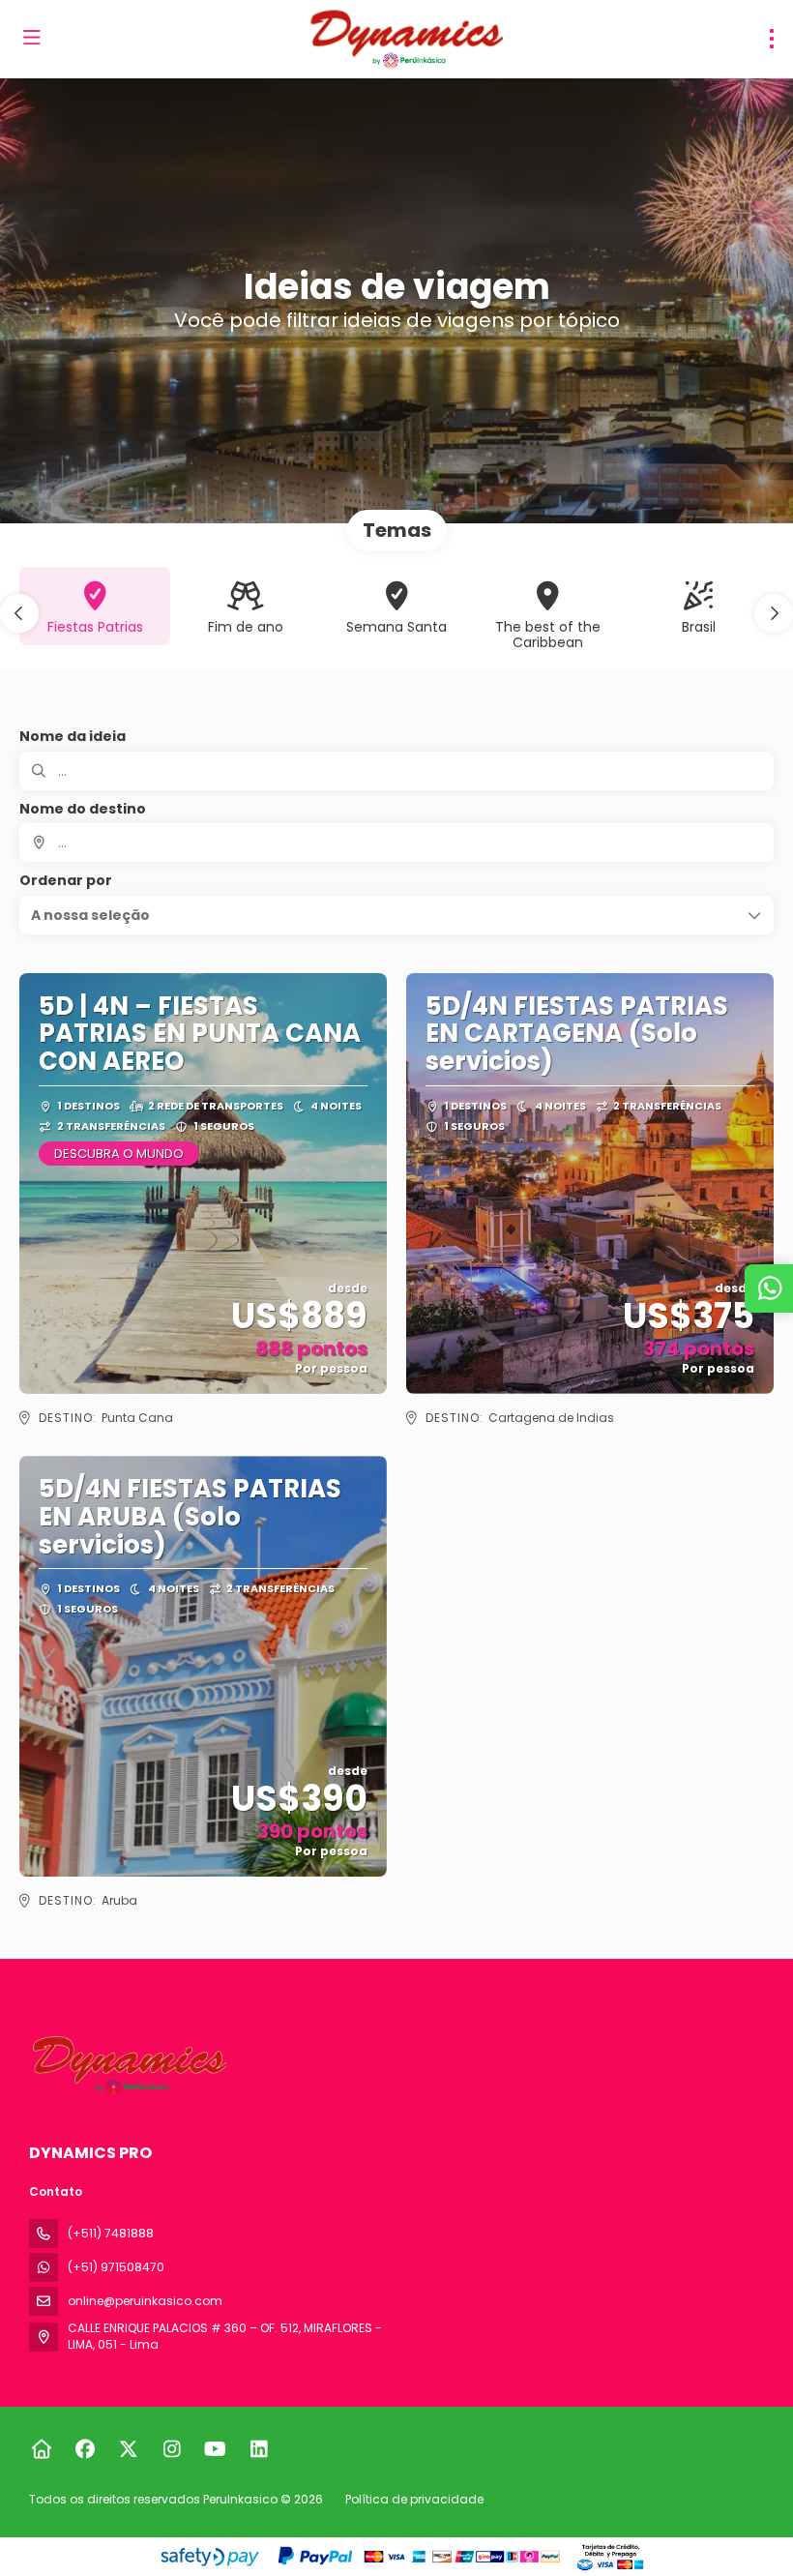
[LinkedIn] (259, 2449)
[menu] (772, 39)
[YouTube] (215, 2449)
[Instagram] (172, 2449)
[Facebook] (85, 2449)
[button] (19, 613)
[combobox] (396, 843)
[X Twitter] (128, 2449)
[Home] (41, 2449)
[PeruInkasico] (128, 2065)
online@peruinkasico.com (145, 2301)
